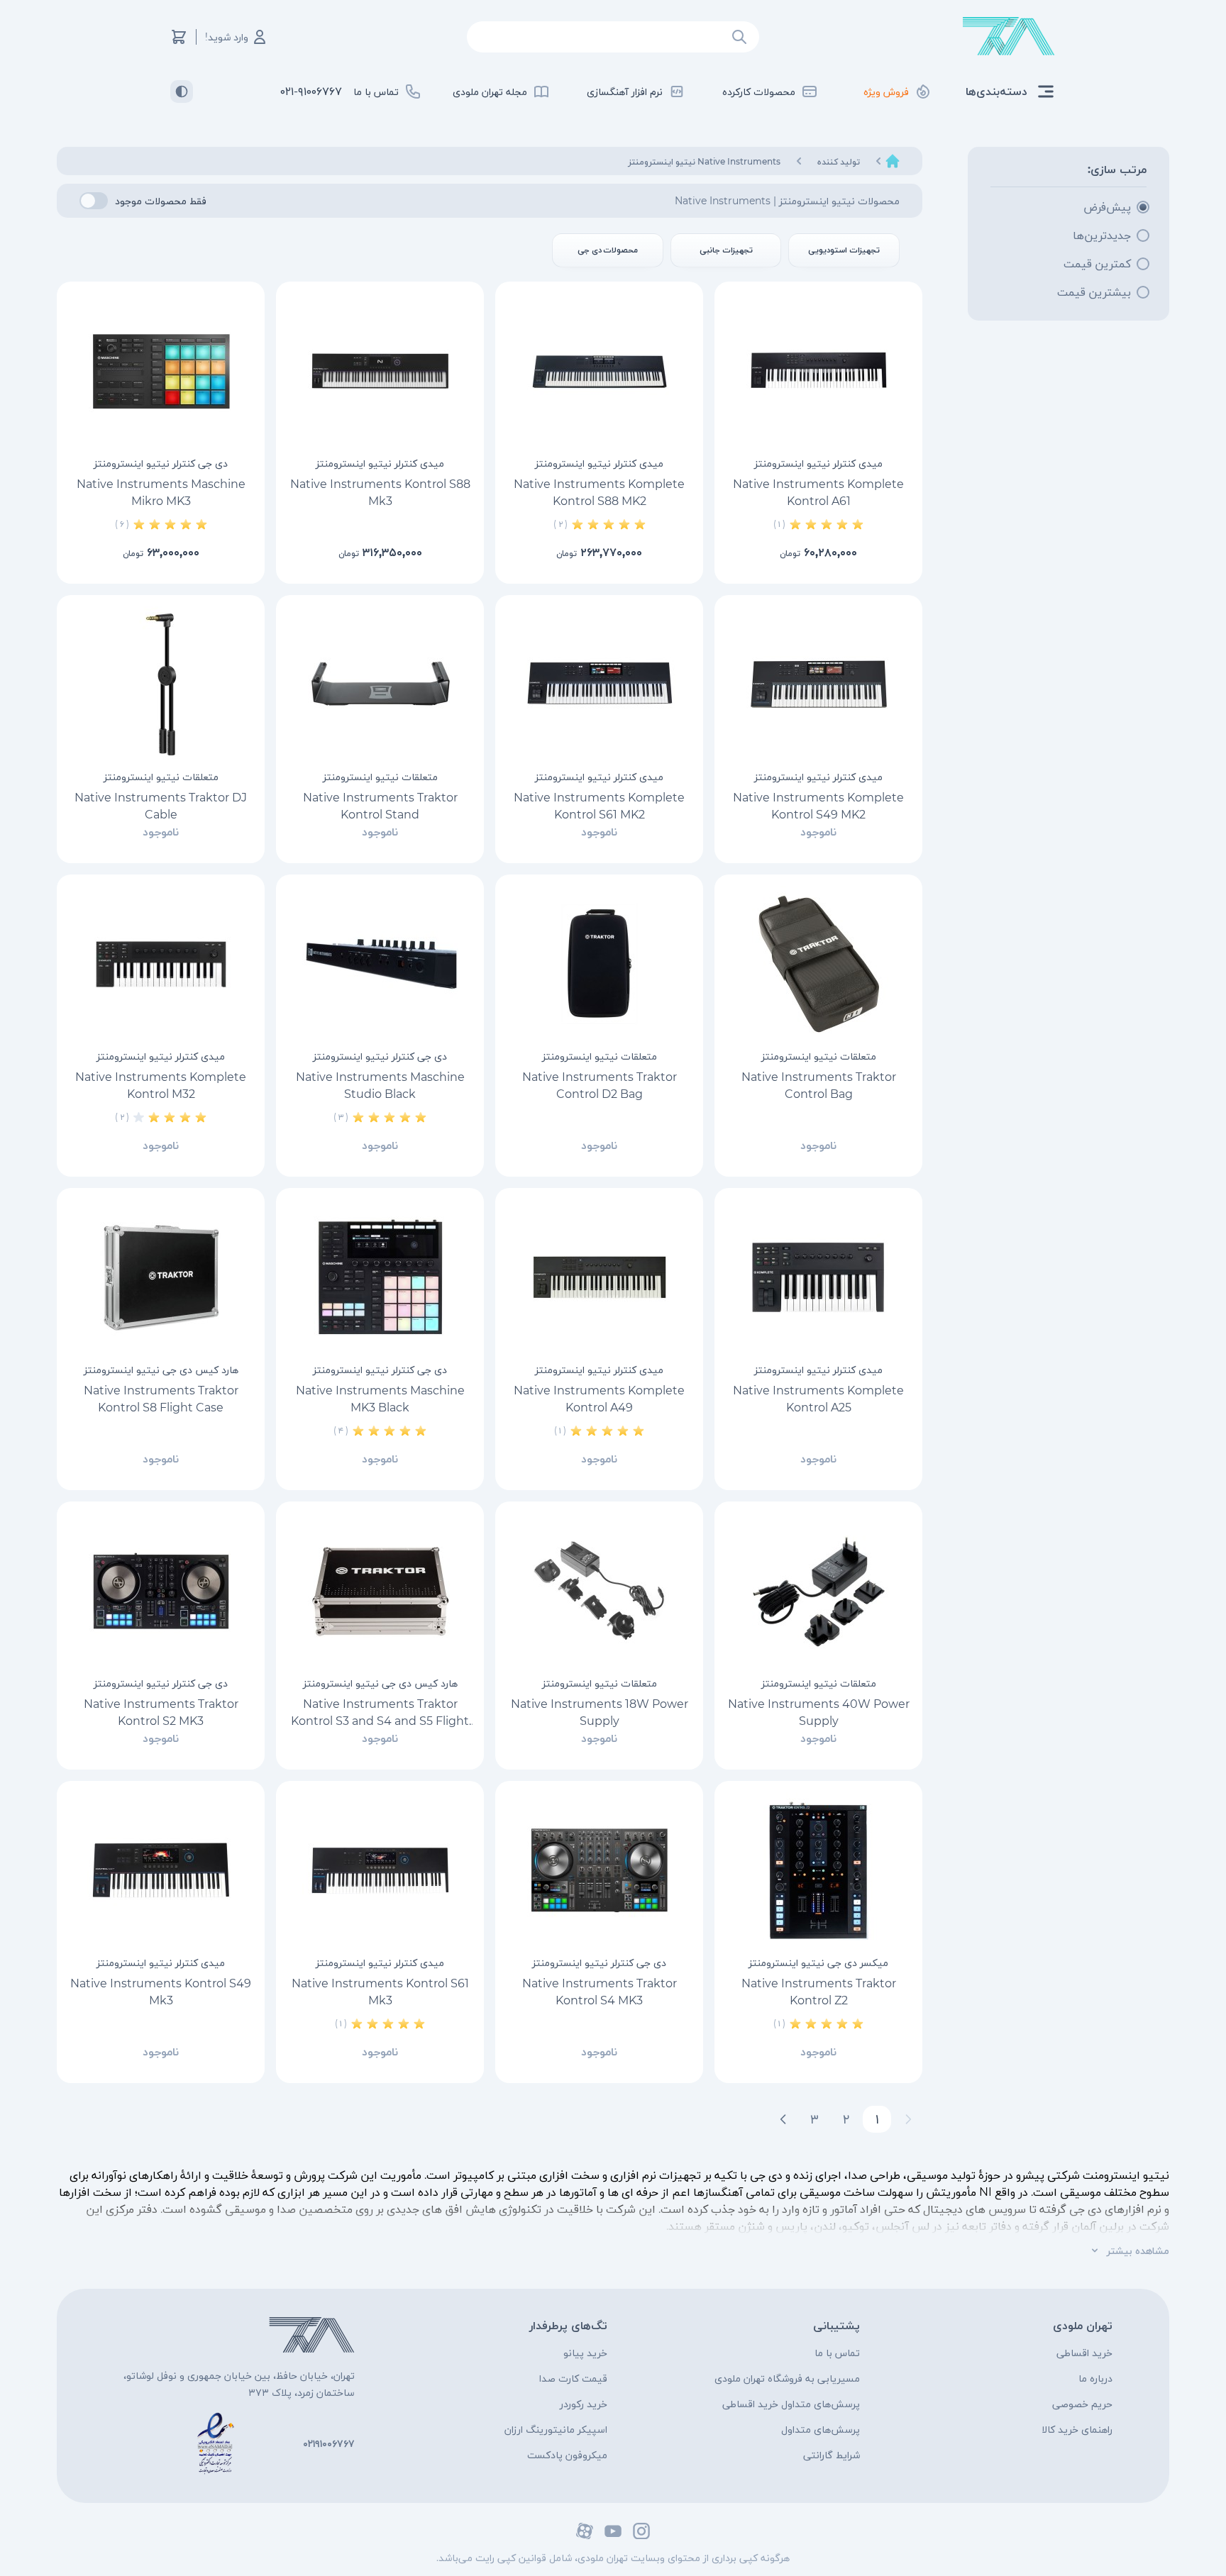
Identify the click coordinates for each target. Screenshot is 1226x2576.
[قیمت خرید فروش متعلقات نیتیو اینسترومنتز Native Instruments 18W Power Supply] (599, 1591)
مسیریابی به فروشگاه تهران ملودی (787, 2378)
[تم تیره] (182, 91)
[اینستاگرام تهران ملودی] (641, 2531)
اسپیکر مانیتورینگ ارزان (556, 2429)
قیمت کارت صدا (573, 2378)
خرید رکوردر (584, 2404)
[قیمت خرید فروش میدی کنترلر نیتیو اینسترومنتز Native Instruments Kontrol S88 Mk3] (380, 371)
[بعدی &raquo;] (783, 2119)
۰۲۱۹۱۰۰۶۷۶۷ (329, 2443)
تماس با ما (837, 2353)
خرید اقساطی (1084, 2353)
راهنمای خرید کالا (1077, 2429)
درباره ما (1095, 2378)
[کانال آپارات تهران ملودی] (585, 2531)
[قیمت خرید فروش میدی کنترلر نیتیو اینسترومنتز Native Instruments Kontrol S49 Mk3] (161, 1870)
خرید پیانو (585, 2353)
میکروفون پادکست (567, 2455)
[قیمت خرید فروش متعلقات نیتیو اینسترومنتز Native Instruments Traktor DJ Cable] (161, 684)
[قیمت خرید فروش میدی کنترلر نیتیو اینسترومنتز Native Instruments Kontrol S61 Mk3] (380, 1870)
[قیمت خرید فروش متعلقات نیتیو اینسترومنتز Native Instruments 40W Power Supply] (818, 1591)
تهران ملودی (1083, 2325)
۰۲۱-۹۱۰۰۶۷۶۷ (311, 91)
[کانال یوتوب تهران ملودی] (613, 2531)
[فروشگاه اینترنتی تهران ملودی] (1009, 37)
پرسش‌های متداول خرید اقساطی (791, 2404)
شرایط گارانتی (832, 2455)
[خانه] (893, 161)
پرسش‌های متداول (821, 2429)
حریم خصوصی (1082, 2404)
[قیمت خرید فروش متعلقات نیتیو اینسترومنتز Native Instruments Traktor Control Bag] (818, 964)
